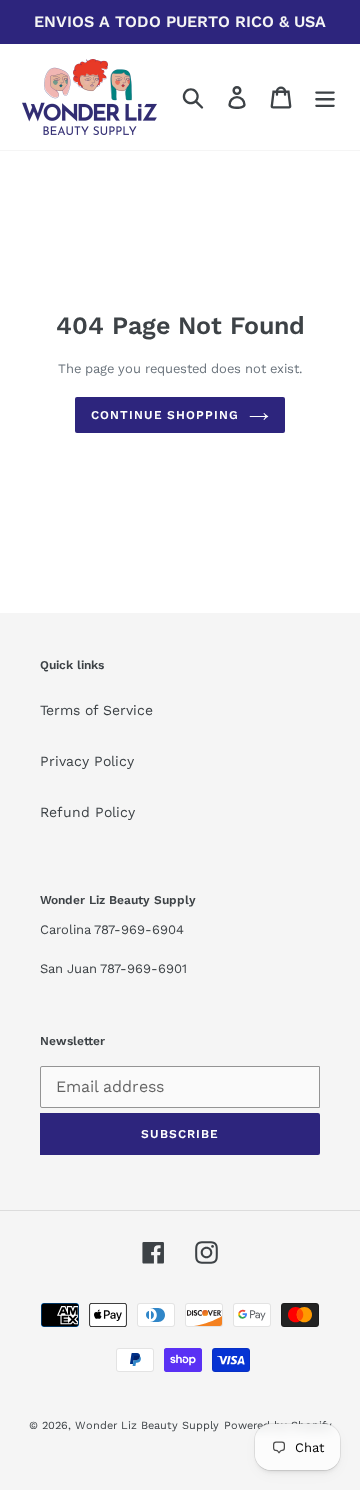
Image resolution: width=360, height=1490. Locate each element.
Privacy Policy (87, 761)
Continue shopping (165, 415)
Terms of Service (96, 710)
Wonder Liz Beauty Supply (147, 1425)
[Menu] (325, 97)
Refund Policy (87, 812)
